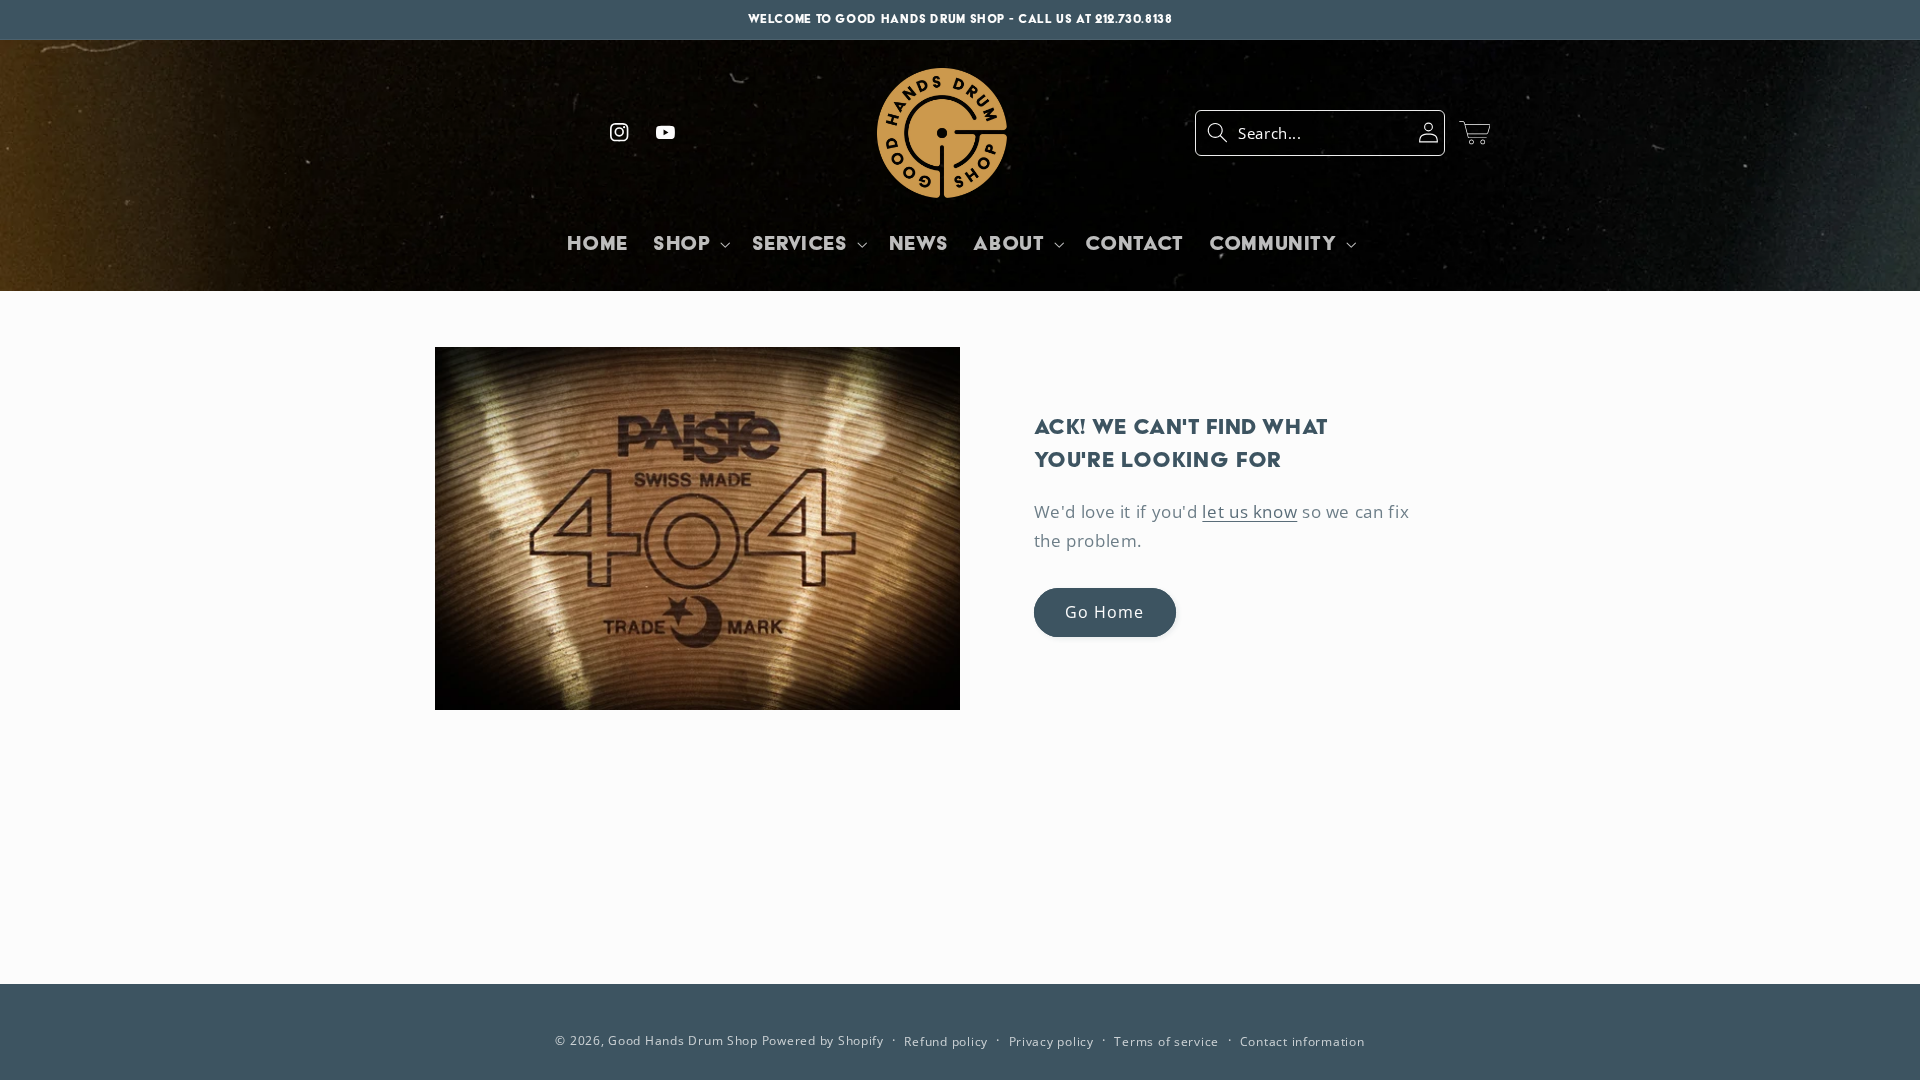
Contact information (1302, 1041)
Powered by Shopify (823, 1040)
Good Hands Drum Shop (683, 1040)
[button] (1320, 133)
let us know (1249, 511)
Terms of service (1166, 1041)
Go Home (1104, 612)
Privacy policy (1051, 1041)
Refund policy (946, 1041)
